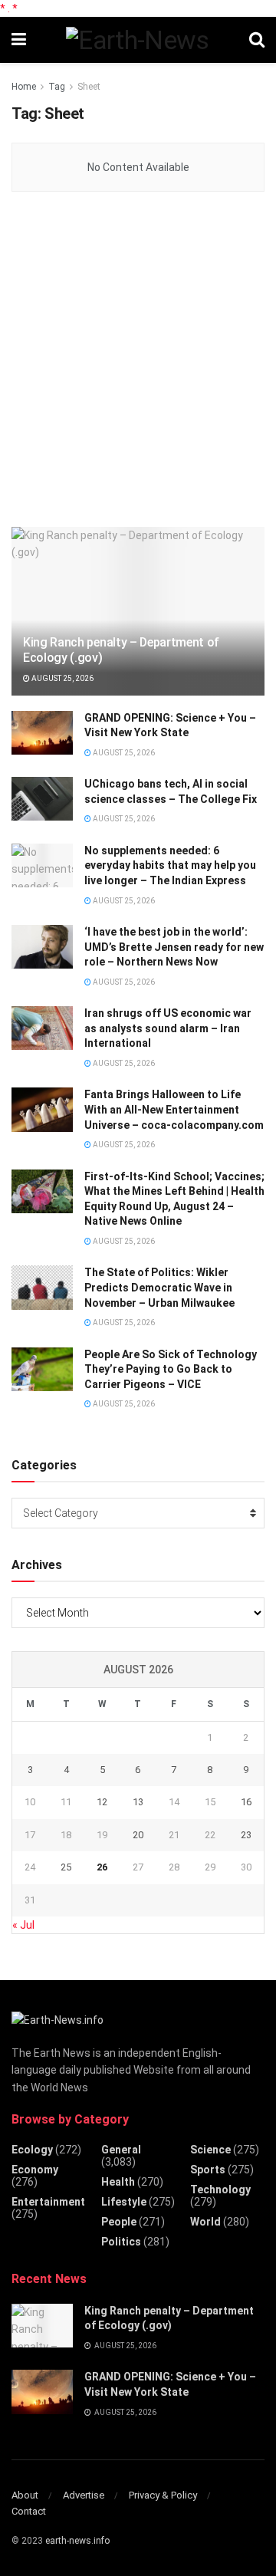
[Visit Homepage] (137, 40)
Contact (29, 2511)
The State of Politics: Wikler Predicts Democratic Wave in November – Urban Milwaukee (159, 1287)
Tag (57, 87)
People (119, 2222)
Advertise (84, 2495)
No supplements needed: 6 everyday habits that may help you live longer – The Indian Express (170, 865)
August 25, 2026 (62, 678)
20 (138, 1835)
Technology (220, 2189)
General (121, 2150)
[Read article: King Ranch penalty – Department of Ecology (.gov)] (138, 617)
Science (210, 2150)
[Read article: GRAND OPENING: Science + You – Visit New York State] (42, 733)
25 (66, 1867)
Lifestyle (124, 2202)
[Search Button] (257, 40)
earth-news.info (77, 2541)
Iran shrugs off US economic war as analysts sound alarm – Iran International (168, 1028)
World (205, 2222)
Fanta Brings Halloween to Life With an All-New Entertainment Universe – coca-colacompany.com (174, 1109)
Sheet (89, 87)
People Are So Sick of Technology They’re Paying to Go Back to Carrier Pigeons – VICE (171, 1369)
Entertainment (48, 2202)
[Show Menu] (19, 40)
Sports (208, 2170)
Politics (121, 2242)
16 (246, 1802)
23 (246, 1835)
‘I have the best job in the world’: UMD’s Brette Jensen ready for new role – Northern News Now (174, 947)
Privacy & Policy (163, 2495)
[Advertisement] (138, 360)
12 (102, 1802)
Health (118, 2182)
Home (24, 87)
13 (138, 1802)
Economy (35, 2170)
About (25, 2495)
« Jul (23, 1925)
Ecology (32, 2150)
